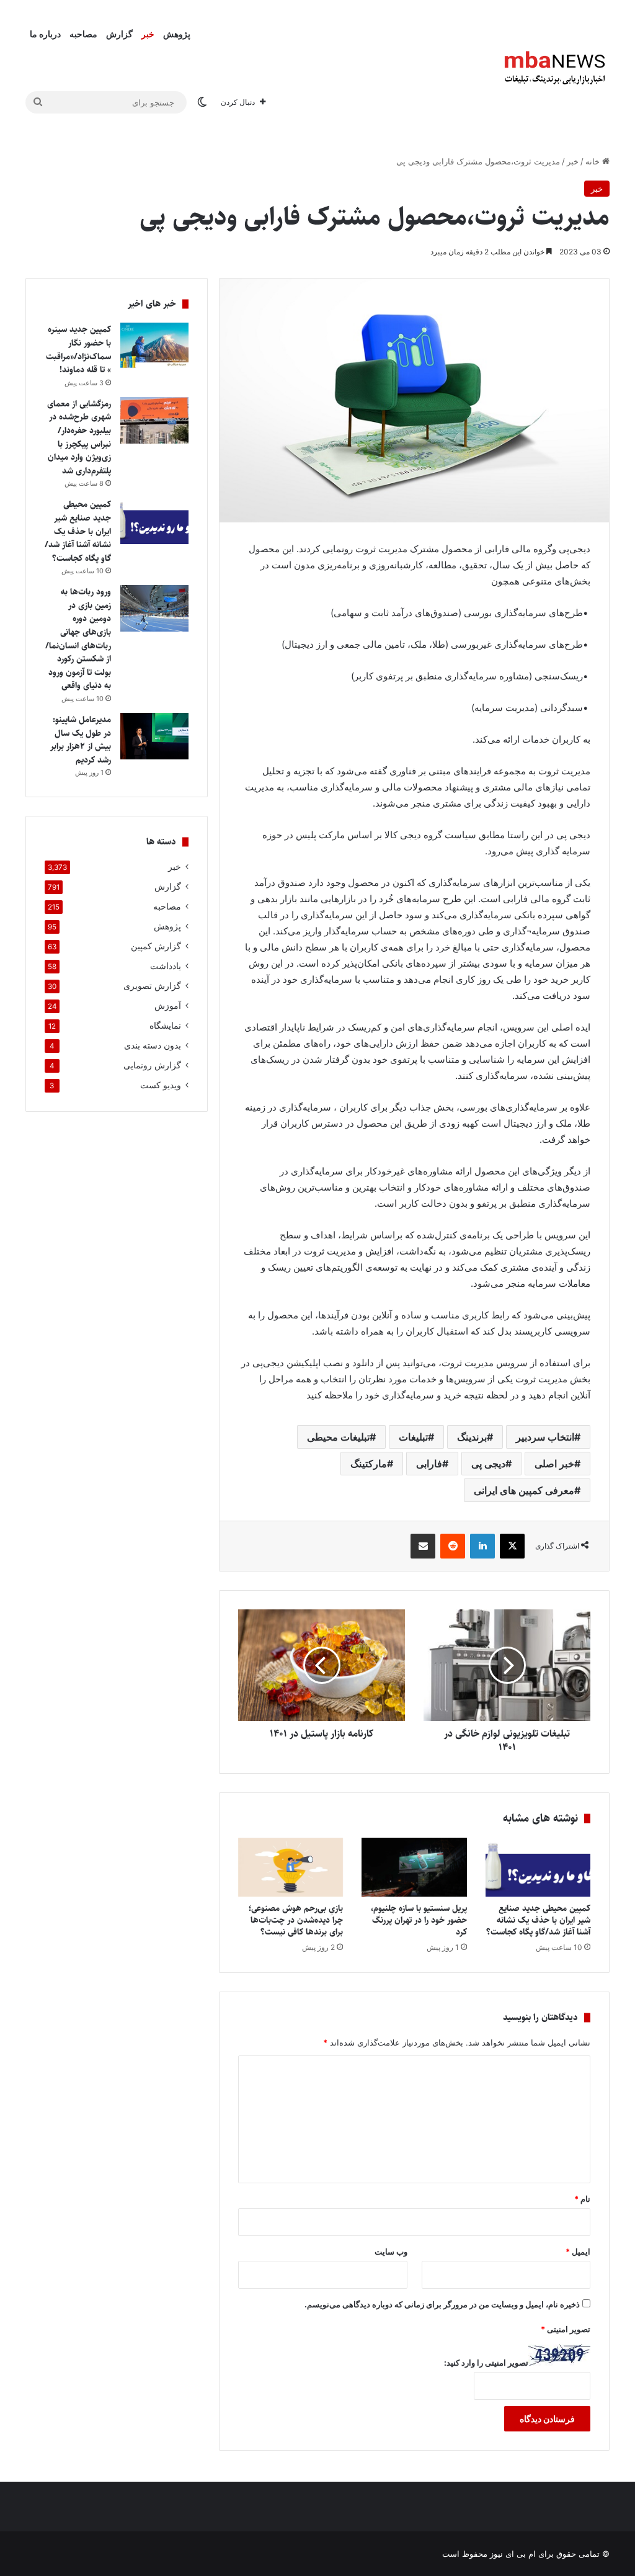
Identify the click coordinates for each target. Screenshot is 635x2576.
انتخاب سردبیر (545, 1437)
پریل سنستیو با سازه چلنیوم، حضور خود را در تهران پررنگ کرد (419, 1920)
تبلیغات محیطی (338, 1437)
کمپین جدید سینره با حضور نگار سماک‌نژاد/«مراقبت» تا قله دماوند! (78, 350)
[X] (512, 1546)
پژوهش (177, 34)
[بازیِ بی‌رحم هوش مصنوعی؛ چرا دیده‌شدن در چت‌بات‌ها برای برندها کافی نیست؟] (291, 1867)
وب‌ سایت (391, 2252)
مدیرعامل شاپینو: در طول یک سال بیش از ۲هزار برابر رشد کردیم (81, 740)
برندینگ (472, 1437)
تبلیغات (413, 1437)
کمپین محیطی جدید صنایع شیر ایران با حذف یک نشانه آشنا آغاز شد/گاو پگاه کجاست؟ (538, 1920)
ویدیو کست (161, 1085)
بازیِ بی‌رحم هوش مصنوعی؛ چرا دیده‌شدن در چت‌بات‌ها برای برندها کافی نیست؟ (296, 1920)
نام (582, 2199)
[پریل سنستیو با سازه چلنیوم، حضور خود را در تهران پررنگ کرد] (414, 1867)
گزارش (119, 34)
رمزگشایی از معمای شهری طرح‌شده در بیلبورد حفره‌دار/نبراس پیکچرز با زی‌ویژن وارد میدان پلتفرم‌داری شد (79, 437)
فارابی (429, 1464)
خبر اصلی (554, 1464)
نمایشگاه (165, 1026)
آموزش (168, 1006)
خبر (148, 34)
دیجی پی (488, 1464)
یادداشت (166, 966)
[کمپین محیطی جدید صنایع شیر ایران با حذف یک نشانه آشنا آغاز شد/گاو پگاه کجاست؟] (538, 1867)
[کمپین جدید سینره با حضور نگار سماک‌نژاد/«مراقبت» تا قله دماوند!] (154, 346)
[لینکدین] (482, 1546)
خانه (594, 161)
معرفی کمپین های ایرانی (524, 1490)
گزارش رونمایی (152, 1065)
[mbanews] (555, 68)
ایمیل (578, 2252)
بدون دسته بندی (153, 1045)
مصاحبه (83, 34)
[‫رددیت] (453, 1546)
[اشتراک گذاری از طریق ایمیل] (423, 1546)
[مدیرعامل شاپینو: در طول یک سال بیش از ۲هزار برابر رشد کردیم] (154, 736)
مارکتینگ (369, 1464)
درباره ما (45, 34)
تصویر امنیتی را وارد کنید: (486, 2363)
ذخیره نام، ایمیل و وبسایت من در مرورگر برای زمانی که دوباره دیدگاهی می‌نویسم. (442, 2304)
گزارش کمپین (156, 946)
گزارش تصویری (152, 986)
